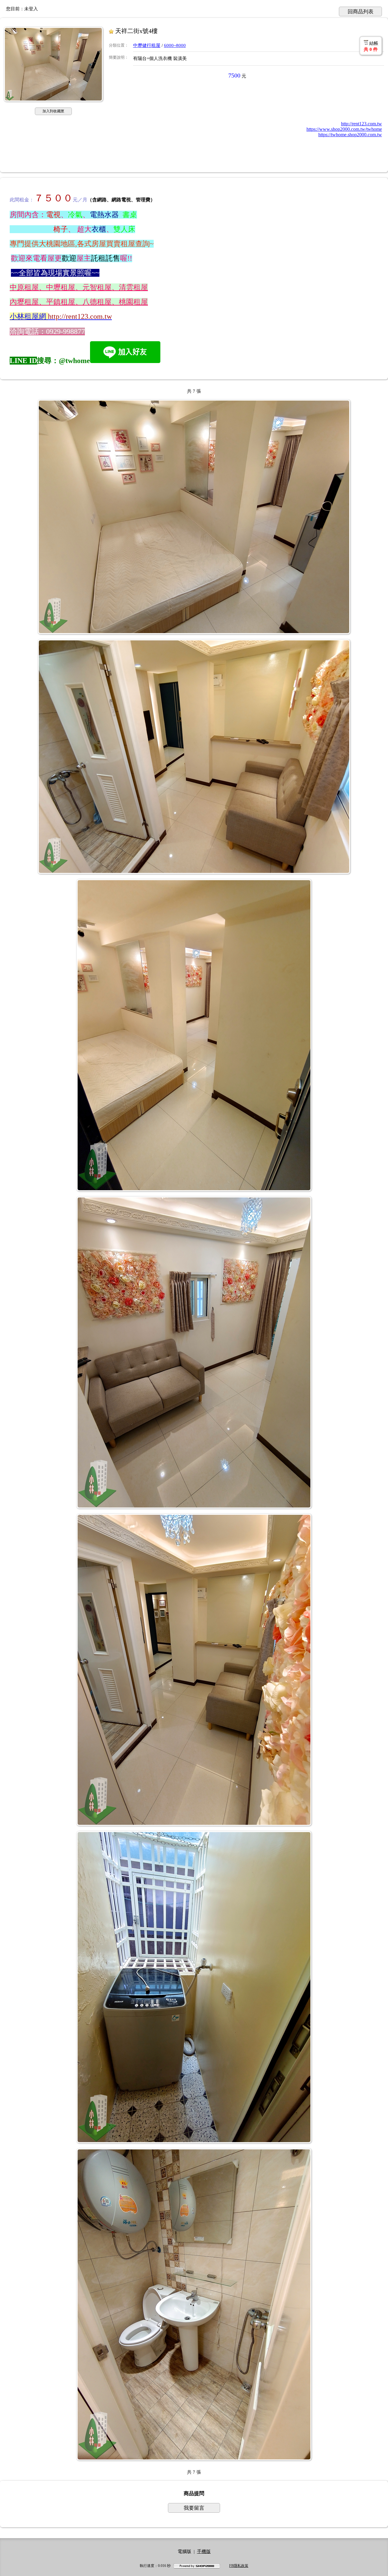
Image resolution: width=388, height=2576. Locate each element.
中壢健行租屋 (147, 45)
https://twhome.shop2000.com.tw (350, 135)
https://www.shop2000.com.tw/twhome (344, 129)
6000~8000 (175, 45)
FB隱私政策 (239, 2566)
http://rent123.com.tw (361, 124)
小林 (17, 316)
